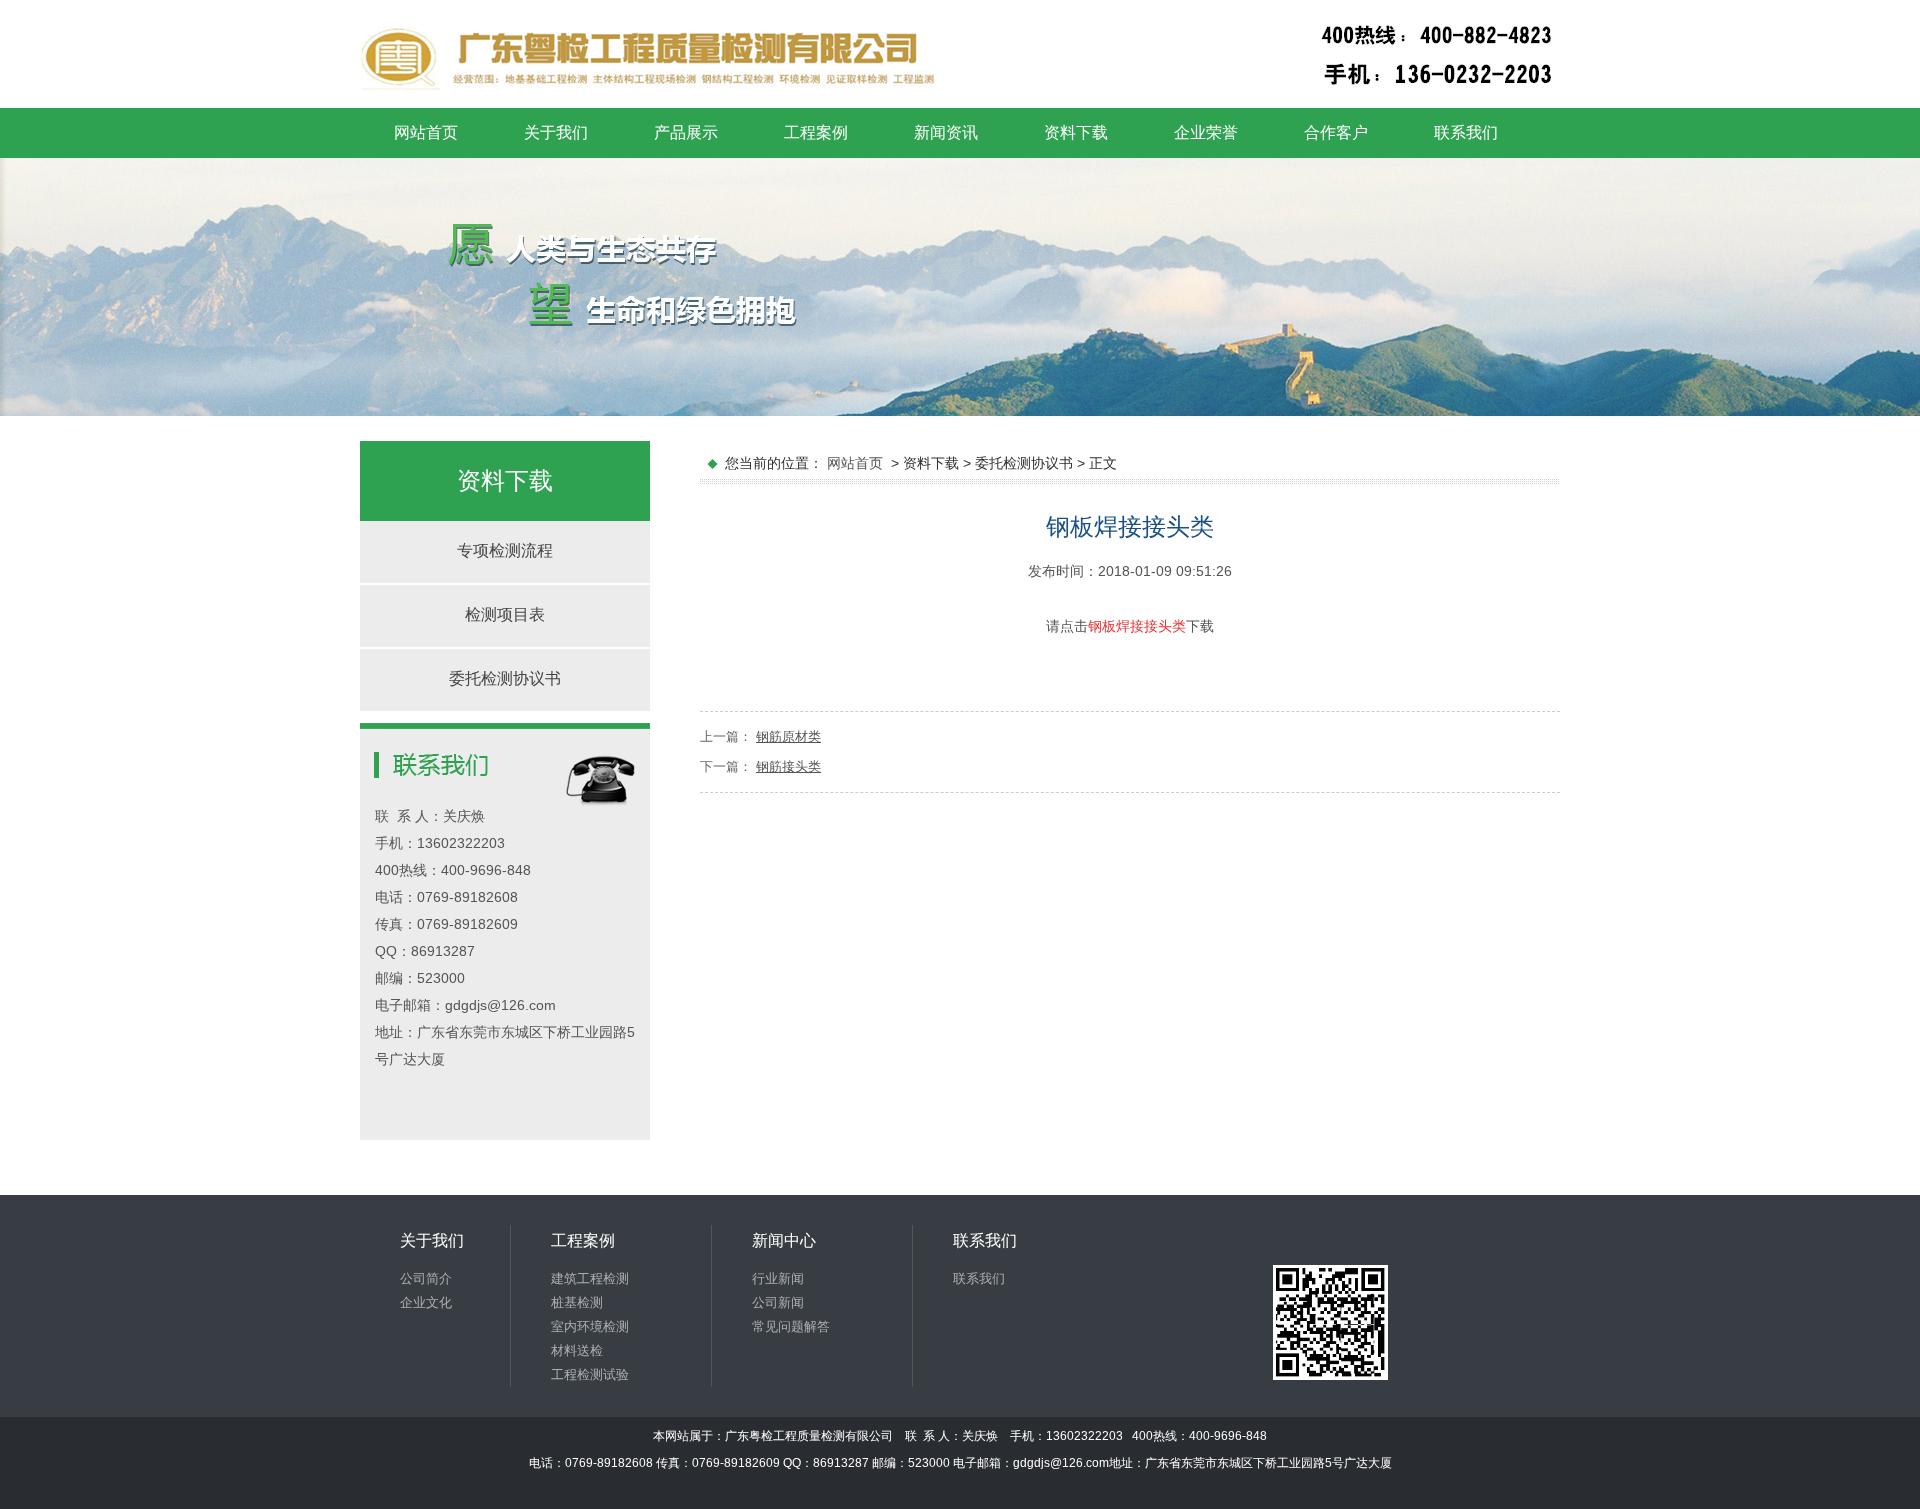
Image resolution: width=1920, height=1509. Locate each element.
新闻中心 (784, 1240)
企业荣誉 (1206, 132)
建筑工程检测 (590, 1278)
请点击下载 (1130, 626)
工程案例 (816, 132)
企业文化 (426, 1302)
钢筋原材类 (788, 736)
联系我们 (1466, 132)
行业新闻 (778, 1278)
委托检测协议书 (505, 678)
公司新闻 (778, 1302)
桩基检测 (577, 1302)
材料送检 (577, 1350)
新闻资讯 (946, 132)
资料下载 (1076, 132)
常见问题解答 (791, 1326)
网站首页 (426, 132)
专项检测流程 (505, 550)
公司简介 (426, 1278)
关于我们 (556, 132)
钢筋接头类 (788, 766)
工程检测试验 (590, 1374)
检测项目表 (505, 614)
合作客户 (1336, 132)
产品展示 (686, 132)
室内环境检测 (590, 1326)
